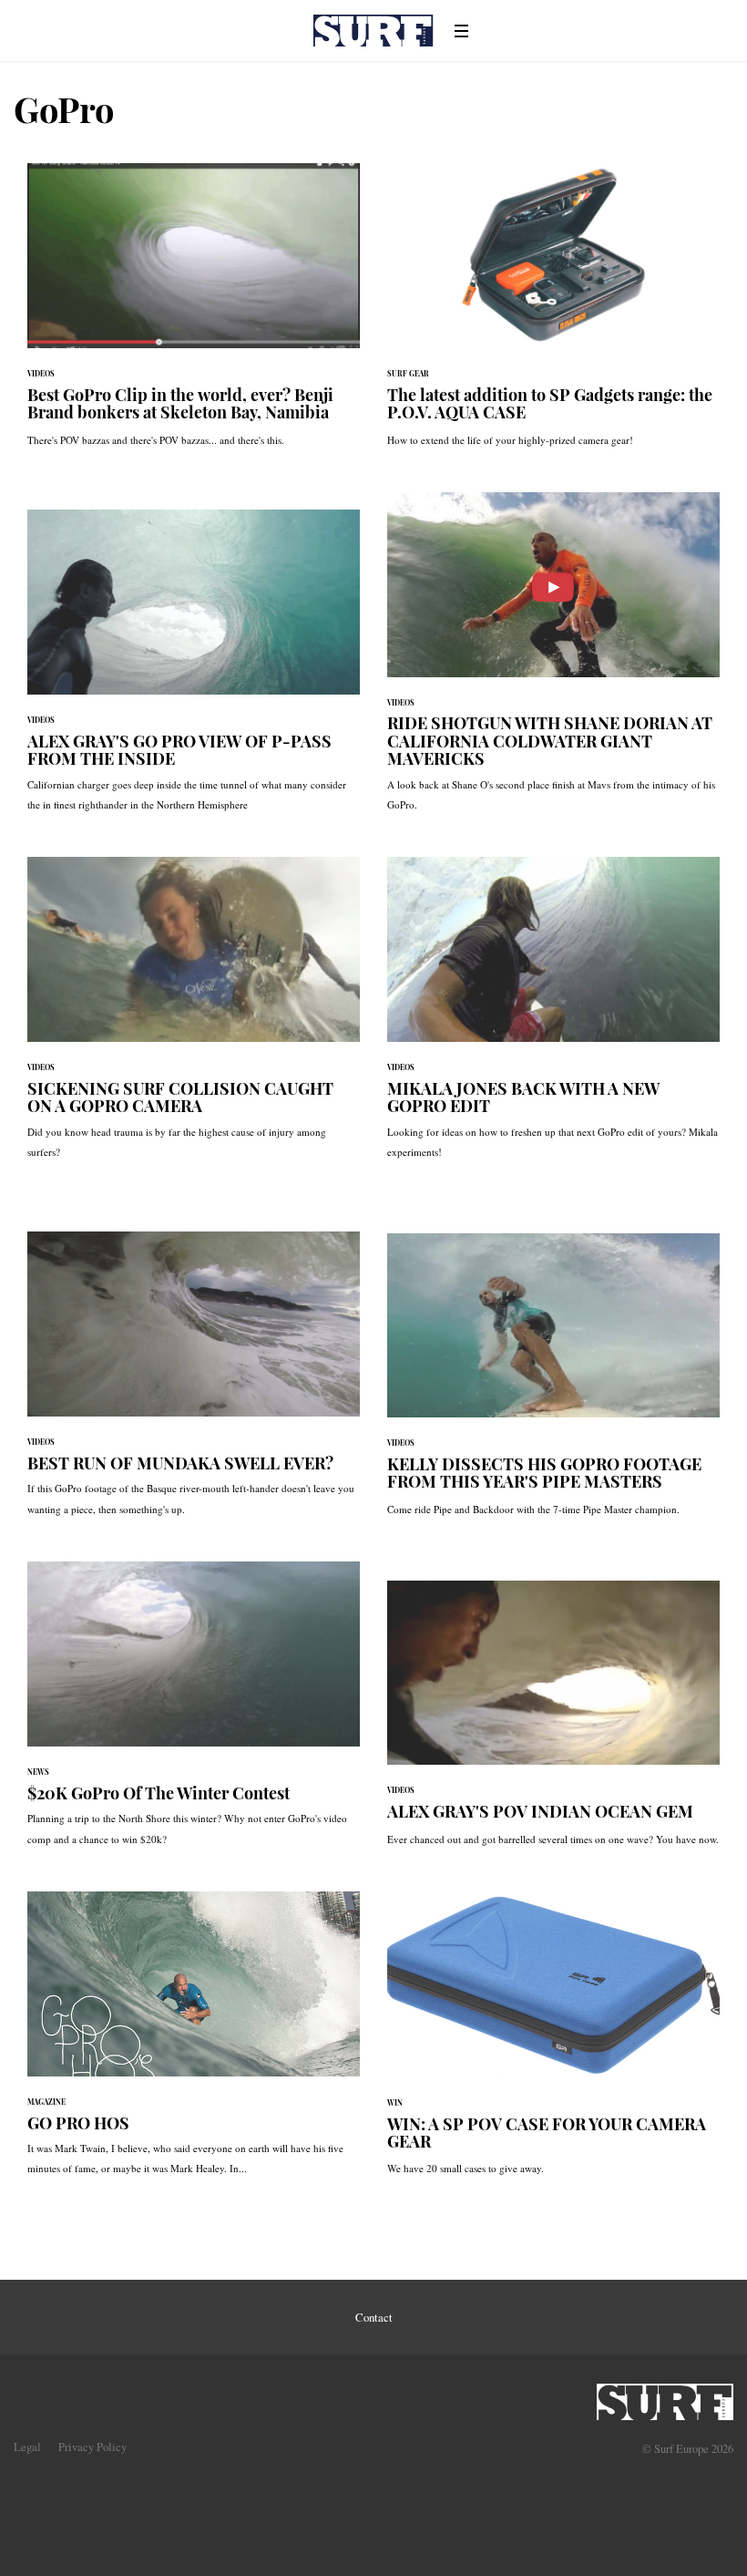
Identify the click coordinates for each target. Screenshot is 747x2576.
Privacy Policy (92, 2447)
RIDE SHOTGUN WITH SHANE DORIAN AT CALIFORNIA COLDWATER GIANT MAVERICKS (553, 661)
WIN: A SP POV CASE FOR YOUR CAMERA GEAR (553, 2043)
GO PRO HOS (194, 2043)
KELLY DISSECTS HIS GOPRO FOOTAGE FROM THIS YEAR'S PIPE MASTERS (553, 1384)
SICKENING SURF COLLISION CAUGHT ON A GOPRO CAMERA (194, 1017)
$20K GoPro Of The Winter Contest (194, 1713)
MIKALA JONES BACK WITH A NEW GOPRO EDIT (553, 1017)
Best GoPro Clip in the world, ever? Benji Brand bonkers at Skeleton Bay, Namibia (194, 314)
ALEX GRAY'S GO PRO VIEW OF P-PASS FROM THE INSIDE (194, 670)
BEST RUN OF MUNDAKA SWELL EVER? (194, 1383)
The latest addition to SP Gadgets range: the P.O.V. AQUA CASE (553, 314)
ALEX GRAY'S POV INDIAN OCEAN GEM (553, 1722)
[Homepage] (665, 2396)
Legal (27, 2447)
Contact (374, 2317)
